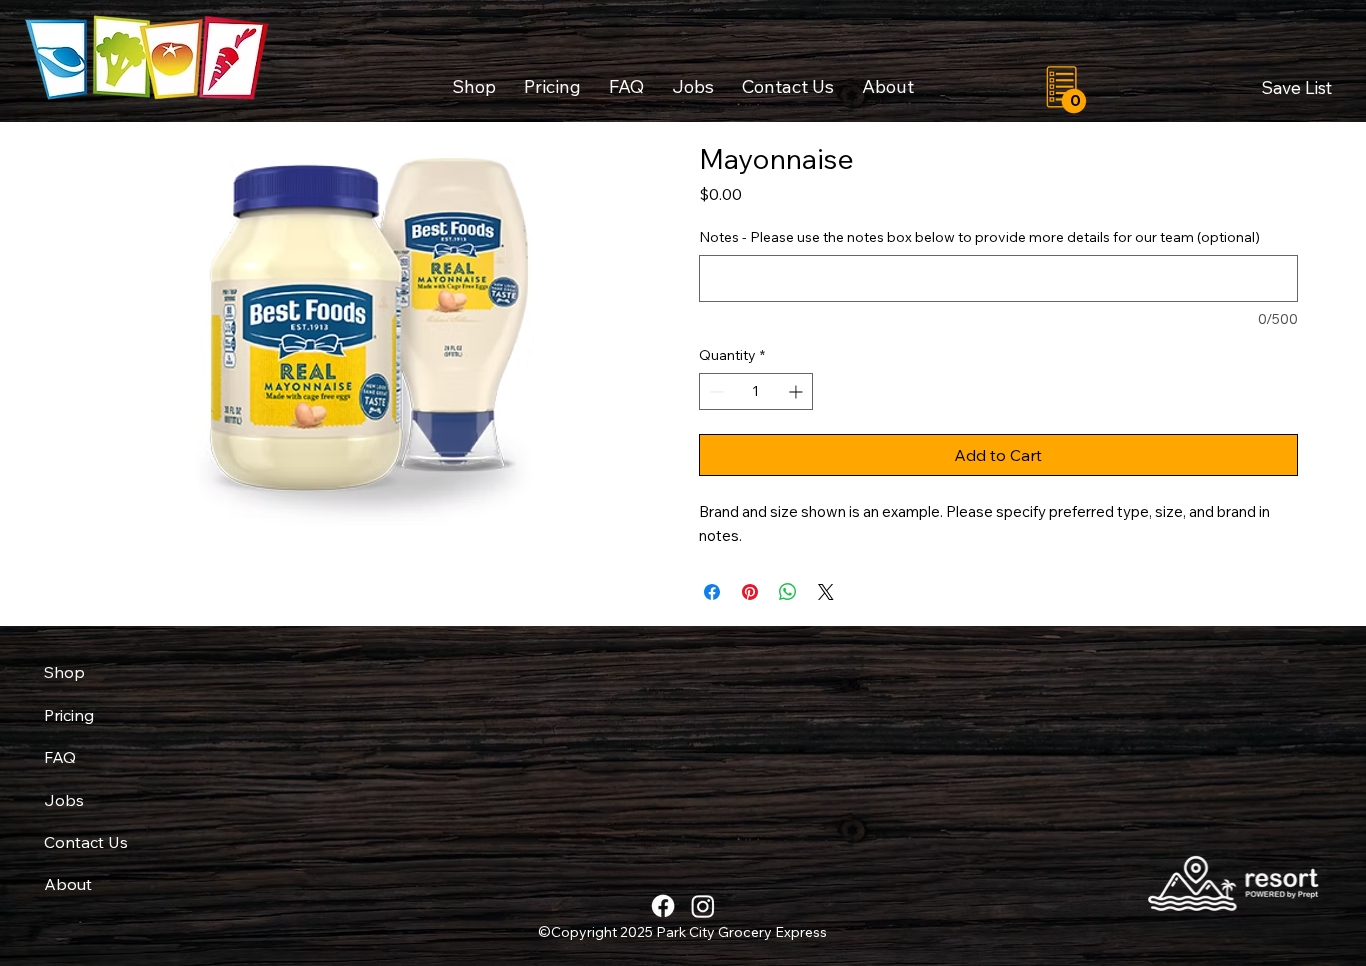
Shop (64, 672)
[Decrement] (714, 391)
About (68, 884)
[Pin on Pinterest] (750, 592)
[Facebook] (663, 906)
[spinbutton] (756, 391)
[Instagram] (703, 906)
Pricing (69, 715)
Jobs (64, 800)
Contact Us (86, 842)
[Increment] (797, 391)
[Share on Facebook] (712, 592)
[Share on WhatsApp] (788, 592)
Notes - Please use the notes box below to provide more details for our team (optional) (979, 237)
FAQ (60, 757)
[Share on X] (826, 592)
